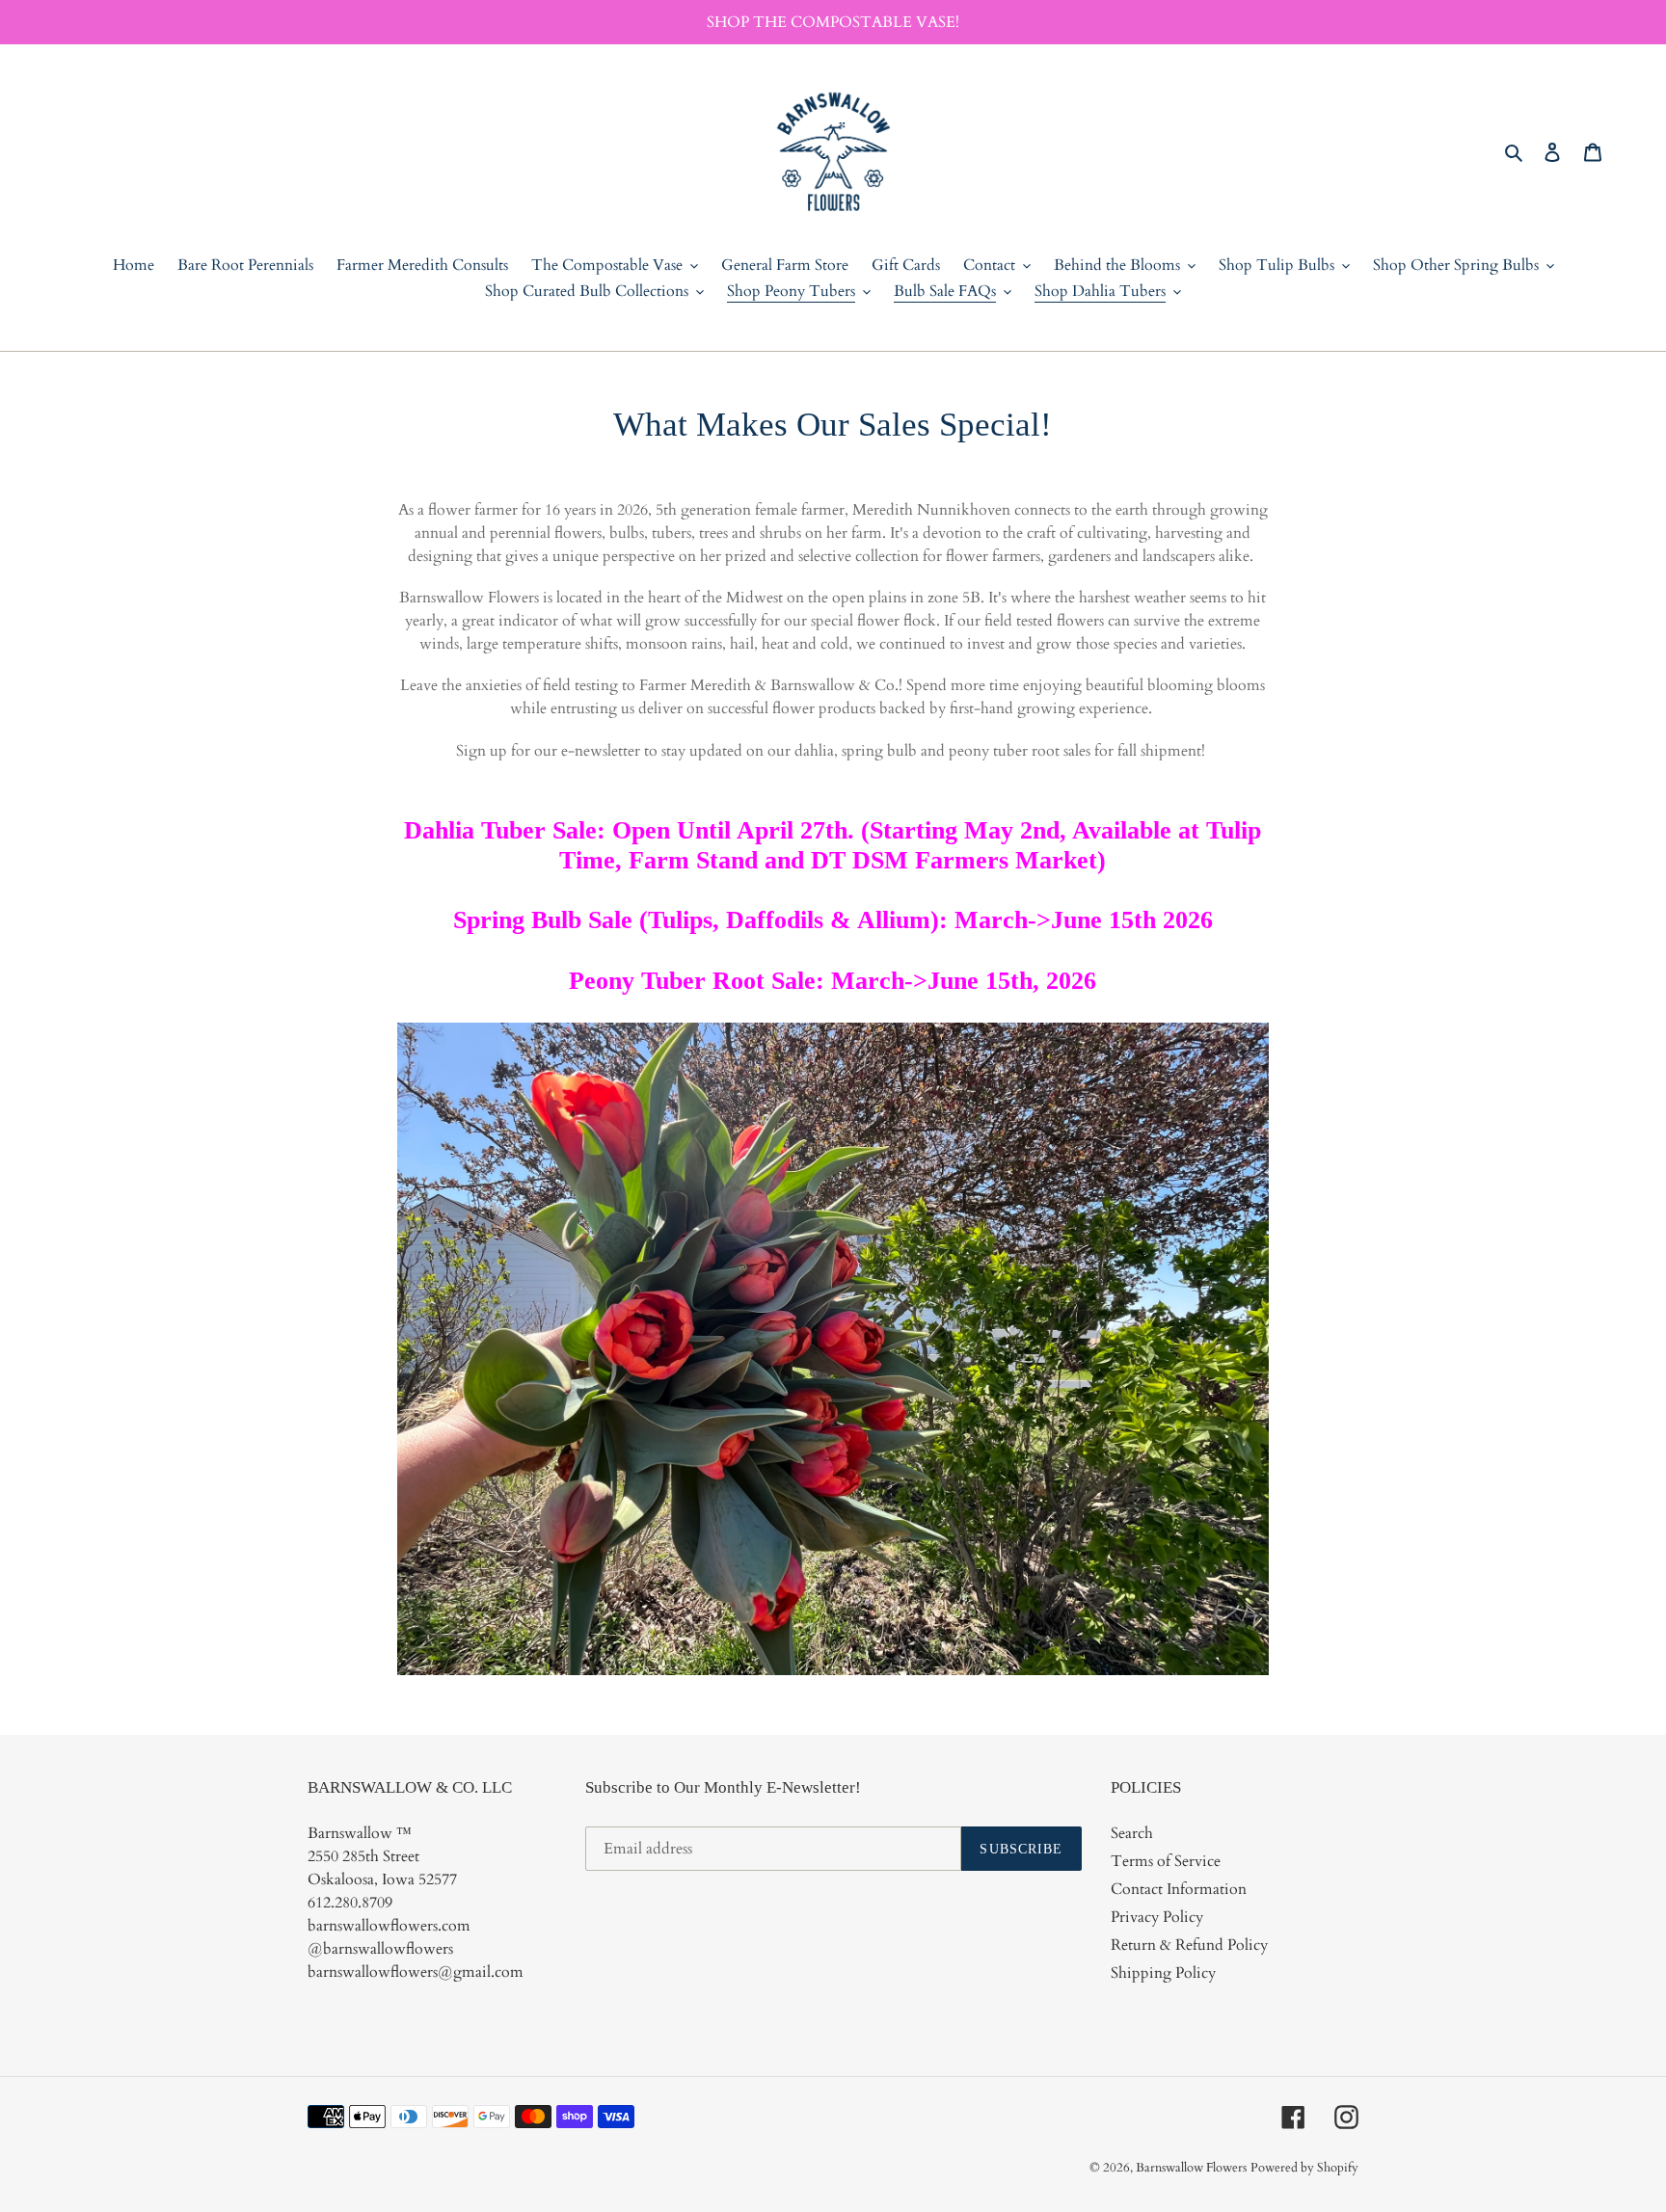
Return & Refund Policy (1189, 1945)
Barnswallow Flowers (1191, 2168)
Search (1132, 1833)
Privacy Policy (1157, 1917)
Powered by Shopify (1304, 2168)
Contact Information (1179, 1889)
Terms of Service (1166, 1861)
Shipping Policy (1163, 1973)
